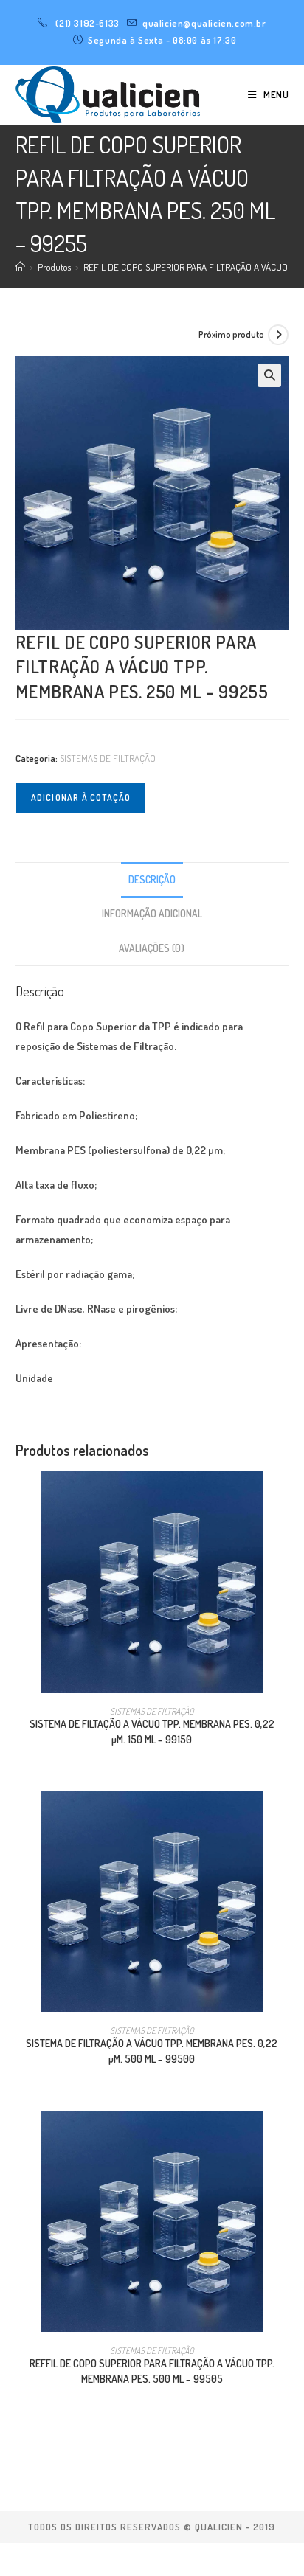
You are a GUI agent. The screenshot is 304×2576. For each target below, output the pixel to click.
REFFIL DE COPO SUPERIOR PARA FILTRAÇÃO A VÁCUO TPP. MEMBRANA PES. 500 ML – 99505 (152, 2371)
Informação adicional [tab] (152, 913)
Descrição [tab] (152, 879)
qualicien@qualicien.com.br (204, 23)
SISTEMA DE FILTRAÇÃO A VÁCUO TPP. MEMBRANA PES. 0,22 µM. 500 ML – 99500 (152, 2051)
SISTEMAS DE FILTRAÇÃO (108, 758)
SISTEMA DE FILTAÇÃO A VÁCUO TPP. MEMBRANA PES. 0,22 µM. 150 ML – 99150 (152, 1732)
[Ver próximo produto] (278, 335)
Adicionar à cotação (81, 798)
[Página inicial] (20, 267)
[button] (269, 375)
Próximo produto (231, 334)
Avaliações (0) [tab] (152, 948)
